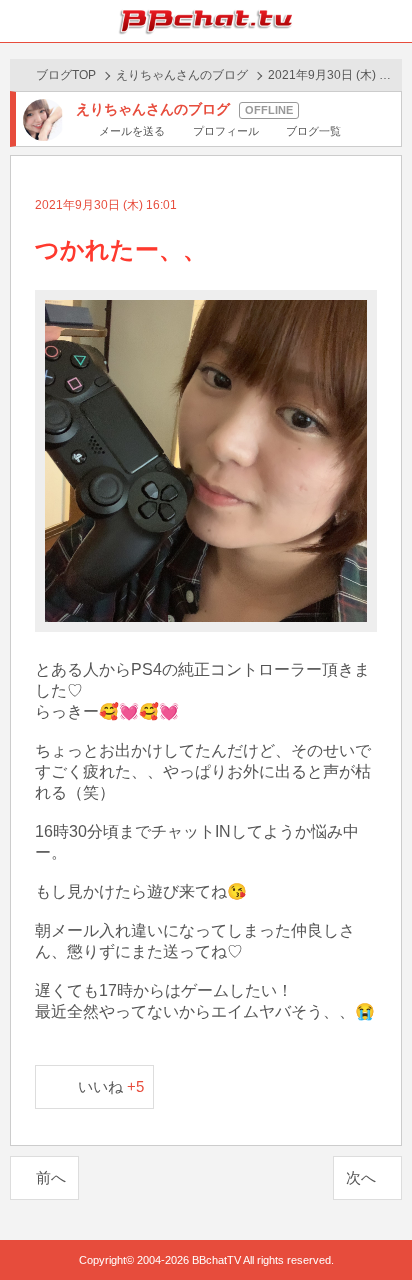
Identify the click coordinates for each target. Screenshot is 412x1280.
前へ (51, 1177)
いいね (111, 1086)
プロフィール (225, 131)
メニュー (391, 21)
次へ (361, 1177)
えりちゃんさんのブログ (182, 75)
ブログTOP (66, 75)
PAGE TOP (376, 1226)
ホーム (21, 21)
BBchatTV (206, 21)
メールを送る (132, 131)
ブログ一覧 (313, 131)
